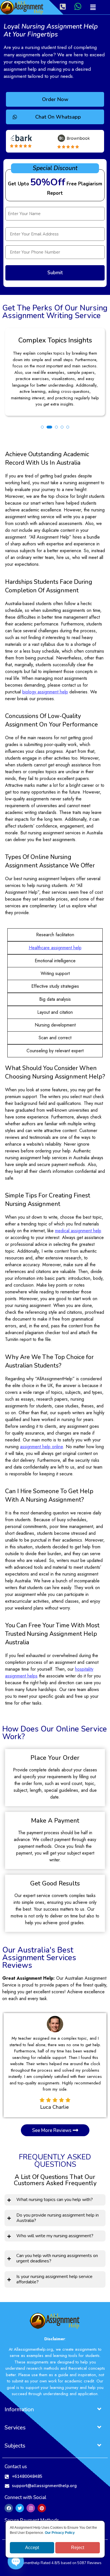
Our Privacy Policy (60, 2533)
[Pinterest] (42, 2508)
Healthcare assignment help (55, 948)
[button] (93, 7)
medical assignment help (78, 1231)
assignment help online (41, 1447)
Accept (32, 2548)
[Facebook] (9, 2508)
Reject (78, 2548)
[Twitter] (20, 2508)
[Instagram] (31, 2508)
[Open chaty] (16, 2561)
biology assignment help (45, 692)
